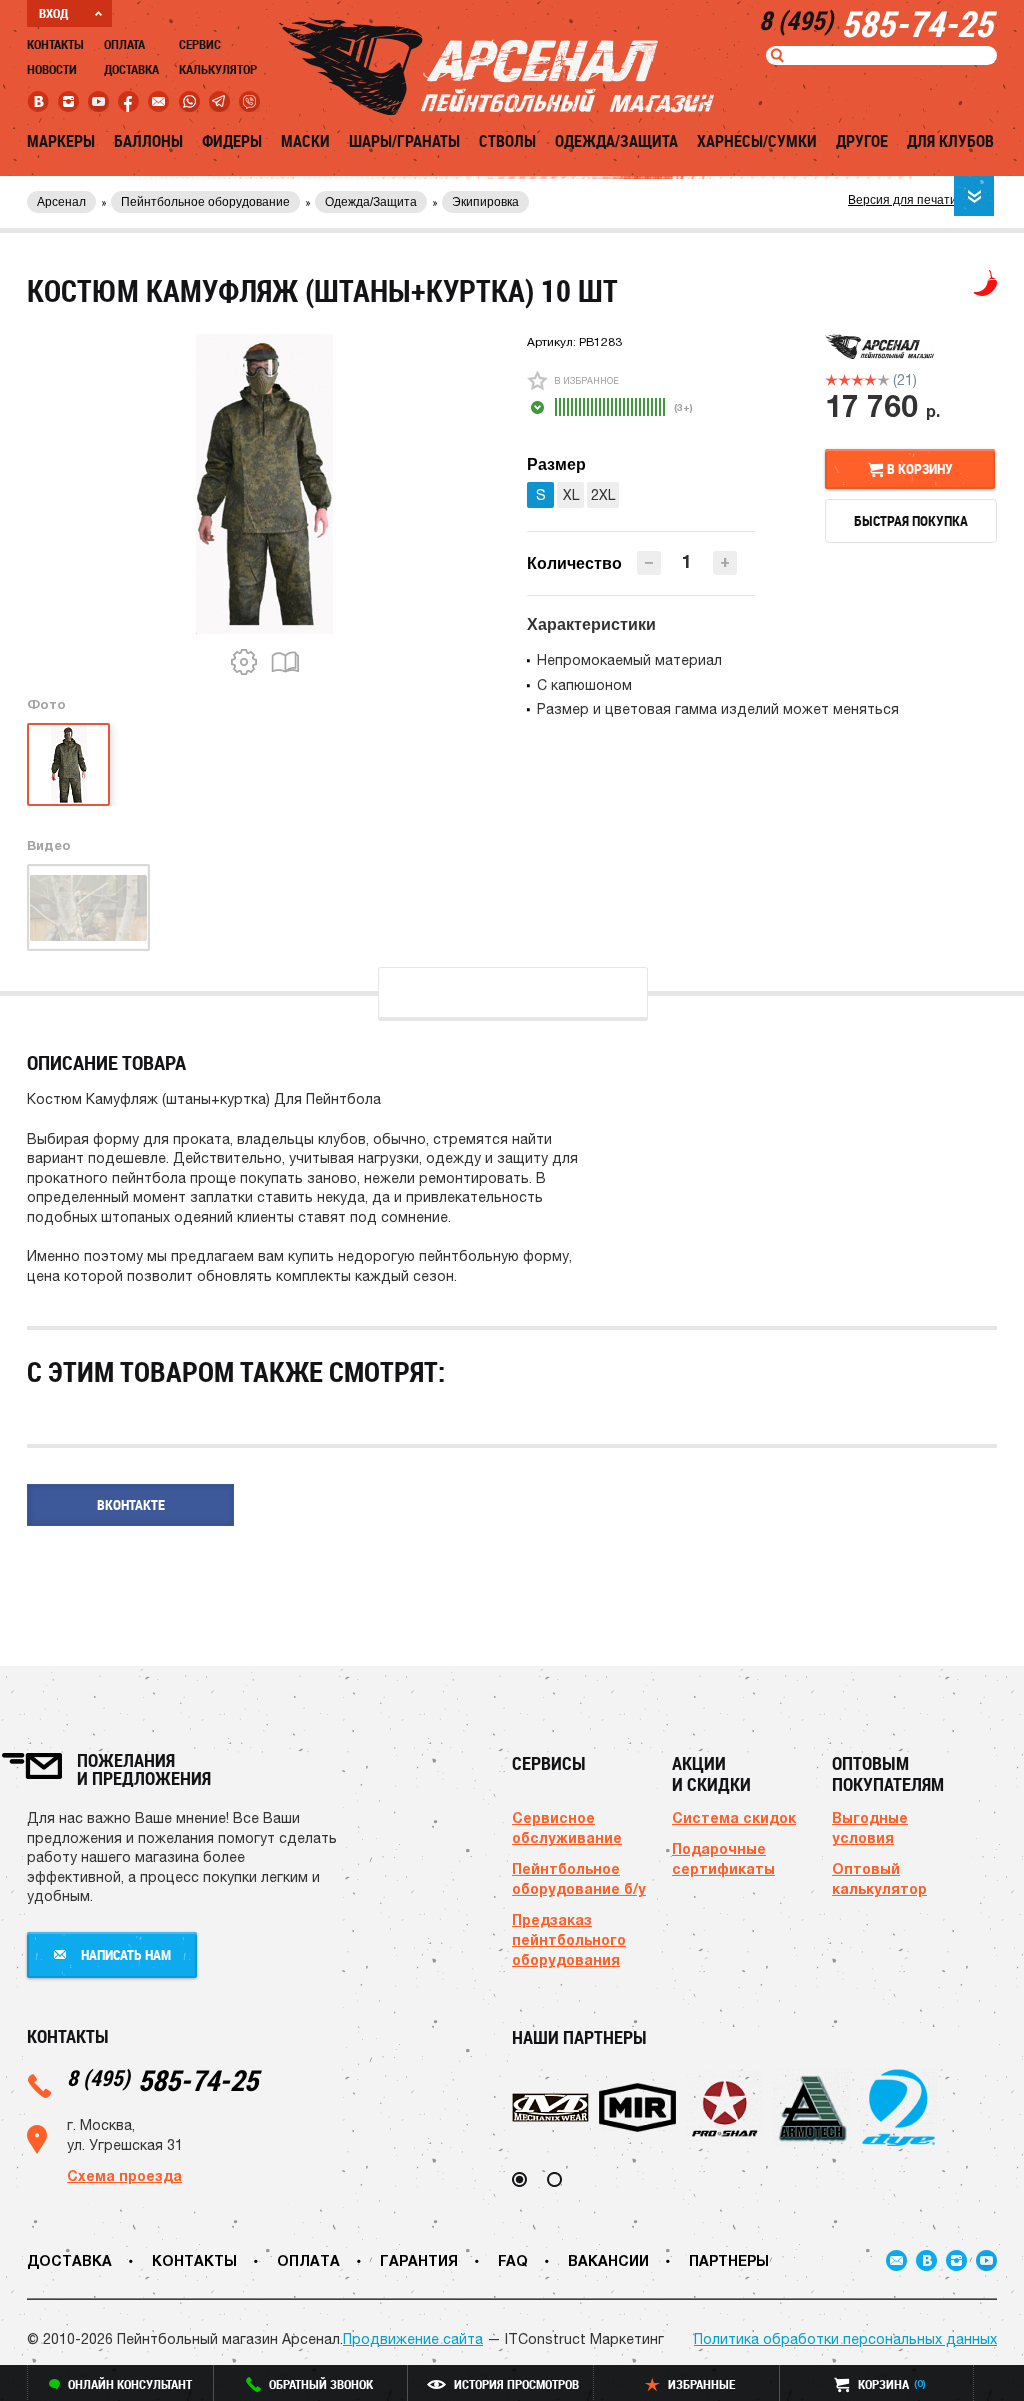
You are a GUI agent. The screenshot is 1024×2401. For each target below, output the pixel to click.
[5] (883, 380)
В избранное (586, 380)
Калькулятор (218, 69)
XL (571, 495)
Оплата (124, 44)
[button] (725, 563)
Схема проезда (124, 2175)
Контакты (55, 44)
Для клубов (950, 141)
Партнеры (729, 2260)
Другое (862, 141)
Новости (52, 69)
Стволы (507, 141)
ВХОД (53, 13)
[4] (870, 380)
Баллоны (148, 141)
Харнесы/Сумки (757, 141)
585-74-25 (162, 2079)
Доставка (131, 69)
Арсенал (61, 202)
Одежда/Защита (616, 141)
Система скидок (734, 1817)
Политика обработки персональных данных (845, 2339)
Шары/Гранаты (404, 141)
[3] (857, 380)
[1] (831, 380)
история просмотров (516, 2384)
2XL (603, 495)
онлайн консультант (130, 2384)
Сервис (200, 44)
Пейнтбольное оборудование (205, 202)
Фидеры (232, 141)
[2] (844, 380)
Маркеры (61, 141)
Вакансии (608, 2260)
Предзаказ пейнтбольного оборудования (569, 1939)
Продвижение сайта (413, 2339)
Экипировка (485, 202)
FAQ (513, 2260)
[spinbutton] (687, 561)
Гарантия (419, 2260)
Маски (305, 141)
